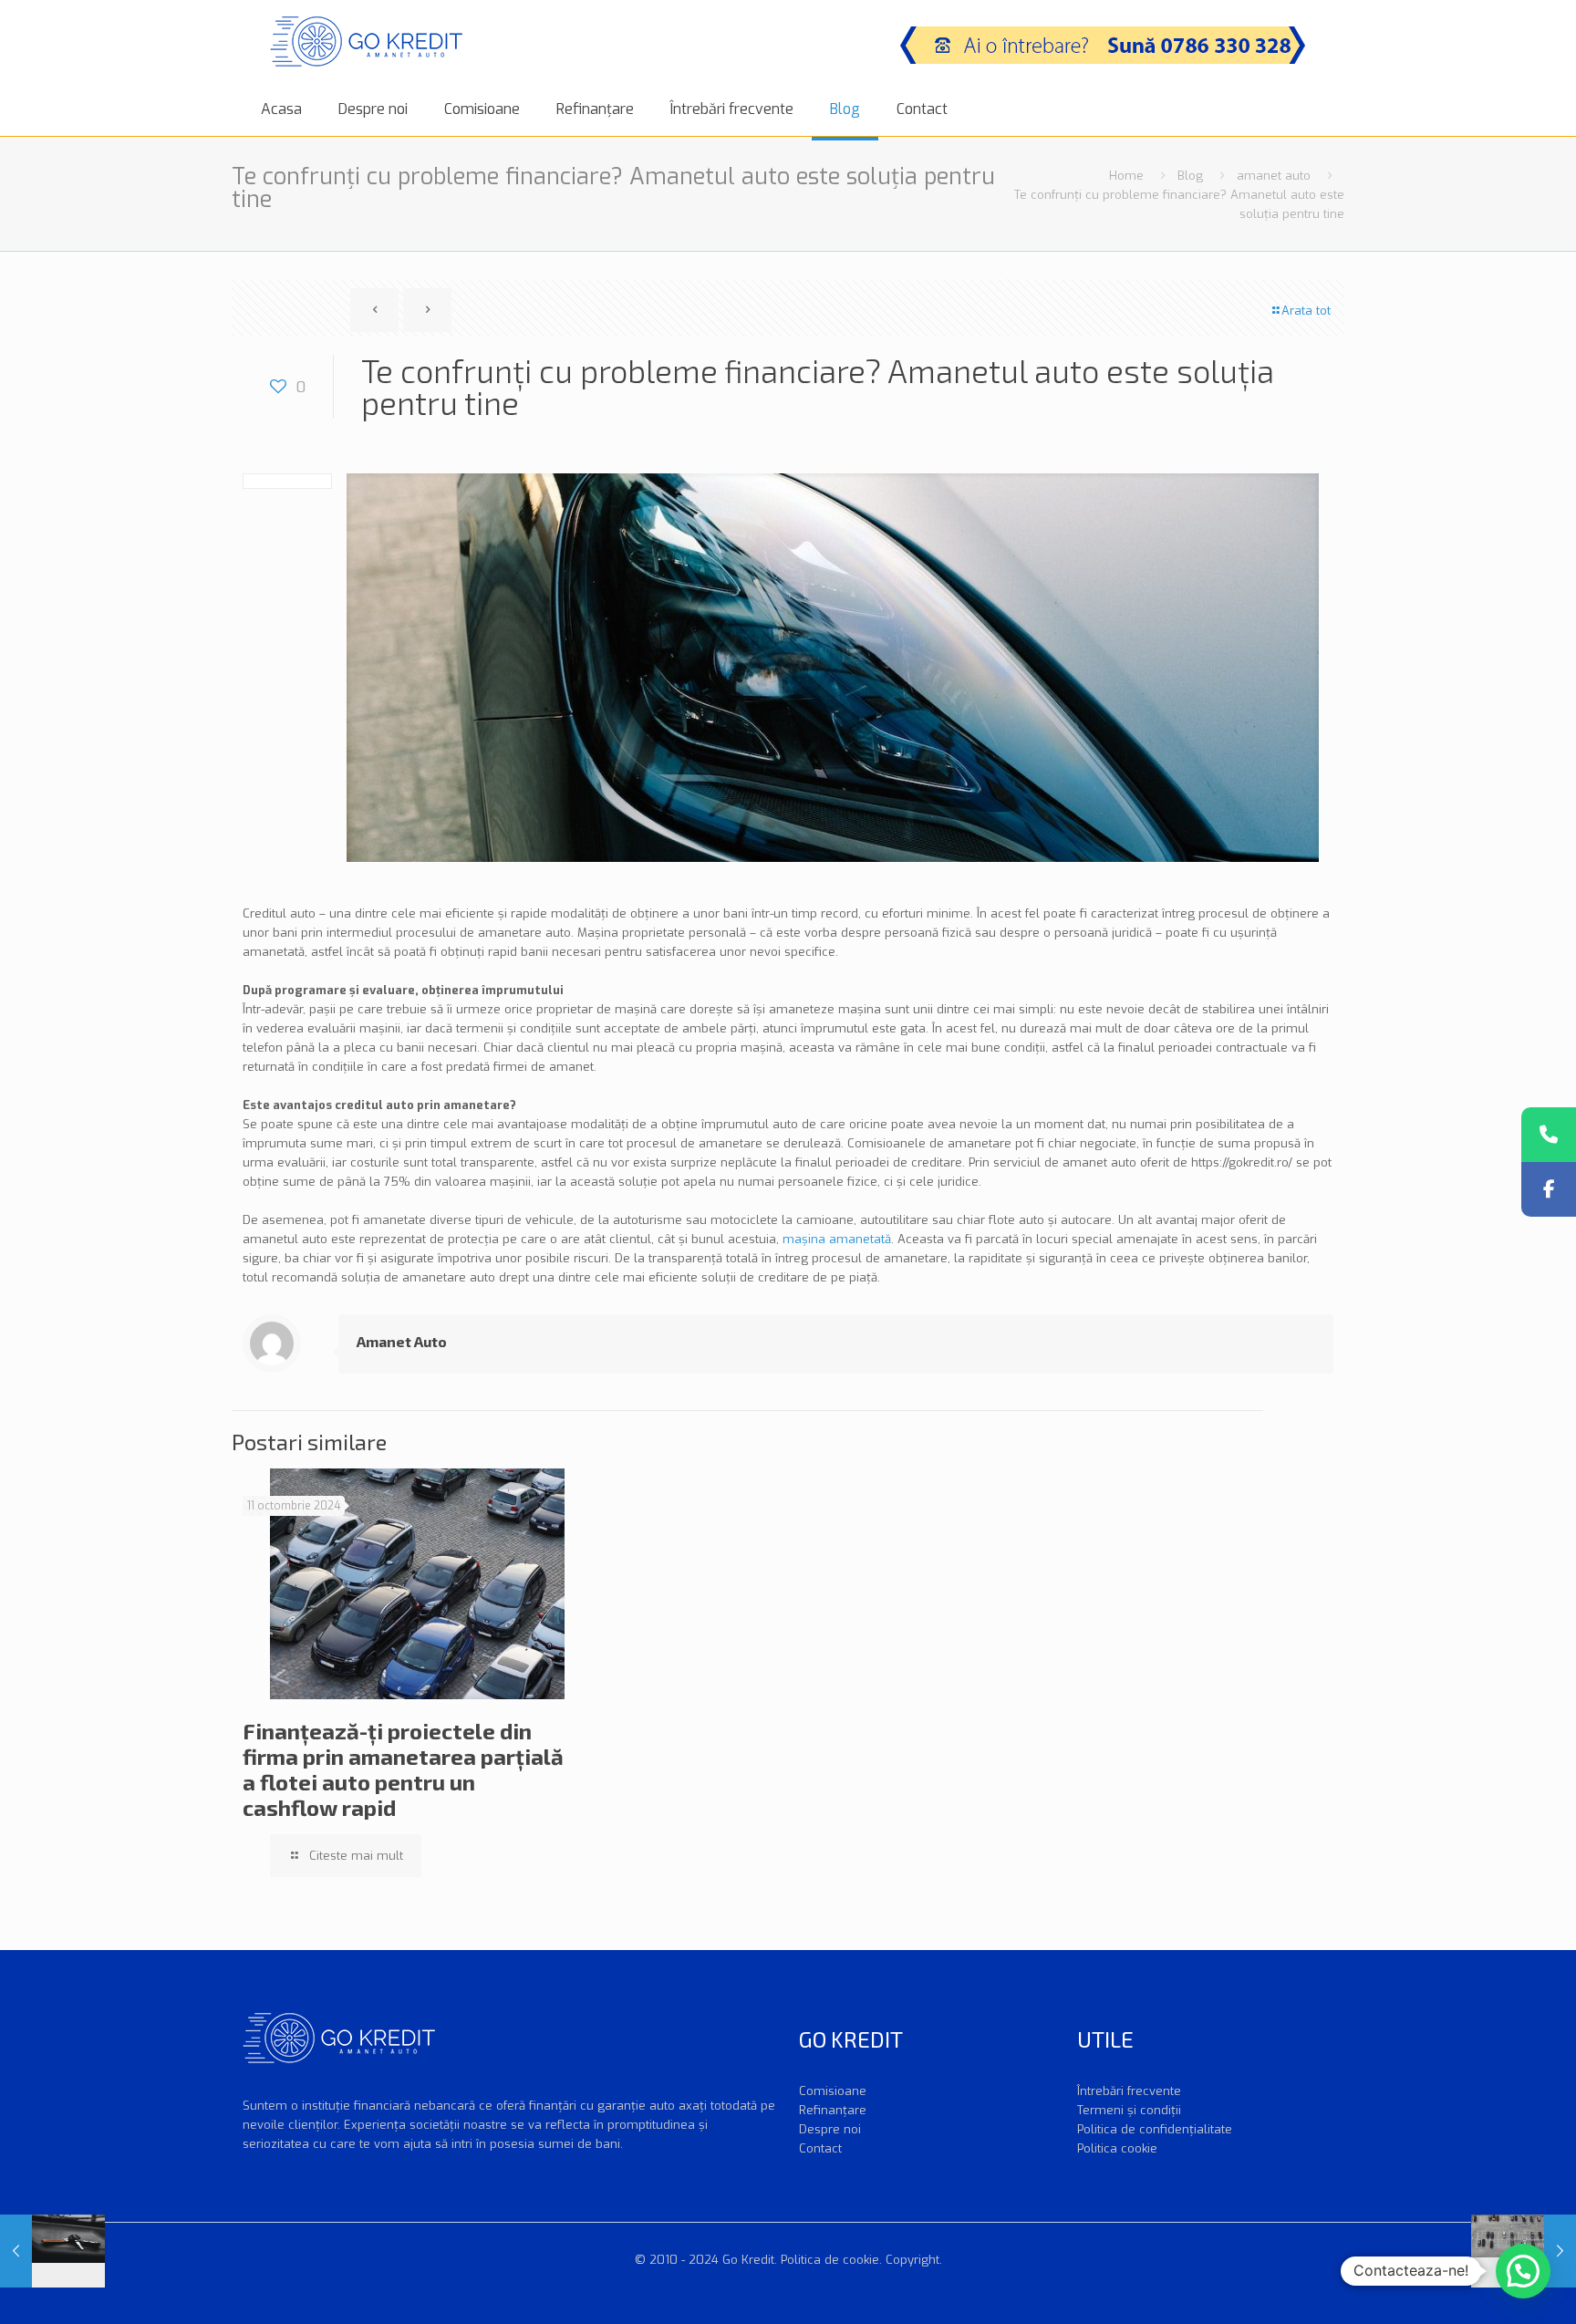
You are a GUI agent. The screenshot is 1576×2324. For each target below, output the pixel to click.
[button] (1523, 2271)
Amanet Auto (402, 1341)
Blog (1190, 176)
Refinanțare (833, 2110)
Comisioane (833, 2091)
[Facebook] (1549, 1189)
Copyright (912, 2260)
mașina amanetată (837, 1239)
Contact (820, 2148)
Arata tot (1306, 311)
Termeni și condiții (1129, 2110)
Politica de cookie (830, 2260)
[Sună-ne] (1549, 1135)
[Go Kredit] (366, 41)
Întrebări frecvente (1129, 2091)
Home (1126, 176)
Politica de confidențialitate (1155, 2129)
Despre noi (830, 2129)
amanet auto (1274, 176)
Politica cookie (1117, 2148)
